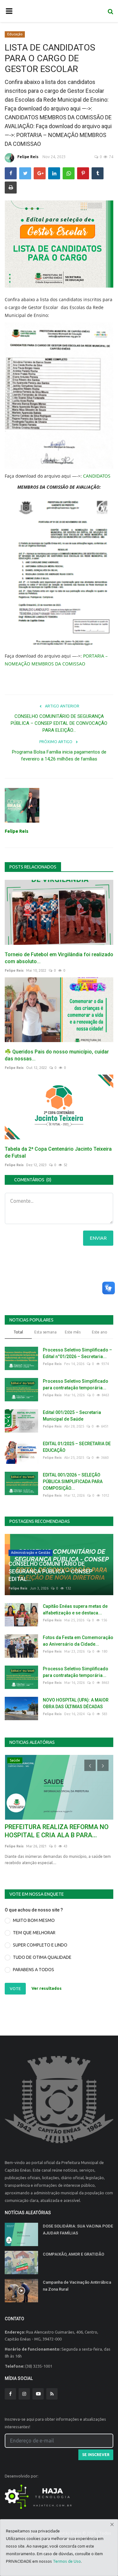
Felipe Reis (28, 157)
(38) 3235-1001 (39, 2366)
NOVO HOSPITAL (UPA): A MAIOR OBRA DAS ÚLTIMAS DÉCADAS (76, 1703)
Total (18, 1332)
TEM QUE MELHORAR (34, 1933)
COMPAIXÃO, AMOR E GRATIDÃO (73, 2254)
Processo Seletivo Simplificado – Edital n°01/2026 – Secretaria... (77, 1353)
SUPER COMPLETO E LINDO (40, 1945)
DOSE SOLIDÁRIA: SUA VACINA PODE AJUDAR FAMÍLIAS (78, 2230)
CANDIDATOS (97, 476)
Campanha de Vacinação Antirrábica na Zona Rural (77, 2286)
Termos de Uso (67, 2561)
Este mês (73, 1332)
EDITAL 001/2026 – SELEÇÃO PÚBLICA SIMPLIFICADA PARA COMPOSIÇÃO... (73, 1482)
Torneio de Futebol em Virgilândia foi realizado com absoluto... (59, 958)
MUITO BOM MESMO (34, 1920)
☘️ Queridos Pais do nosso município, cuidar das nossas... (57, 1055)
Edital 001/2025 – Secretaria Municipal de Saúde (72, 1416)
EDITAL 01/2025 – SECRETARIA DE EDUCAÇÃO (77, 1447)
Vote (15, 1989)
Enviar (98, 1238)
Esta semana (45, 1332)
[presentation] (90, 1765)
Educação (15, 34)
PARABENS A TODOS (34, 1970)
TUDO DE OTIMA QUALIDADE (42, 1957)
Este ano (100, 1332)
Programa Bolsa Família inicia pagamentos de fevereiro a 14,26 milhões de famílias (59, 755)
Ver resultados (47, 1988)
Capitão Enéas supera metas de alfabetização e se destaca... (75, 1610)
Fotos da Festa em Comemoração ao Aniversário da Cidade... (78, 1641)
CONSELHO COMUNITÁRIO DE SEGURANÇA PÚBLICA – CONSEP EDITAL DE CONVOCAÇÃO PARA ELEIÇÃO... (59, 723)
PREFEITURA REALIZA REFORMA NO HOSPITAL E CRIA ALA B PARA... (57, 1831)
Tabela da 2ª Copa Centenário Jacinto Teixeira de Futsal (58, 1152)
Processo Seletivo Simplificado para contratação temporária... (76, 1384)
